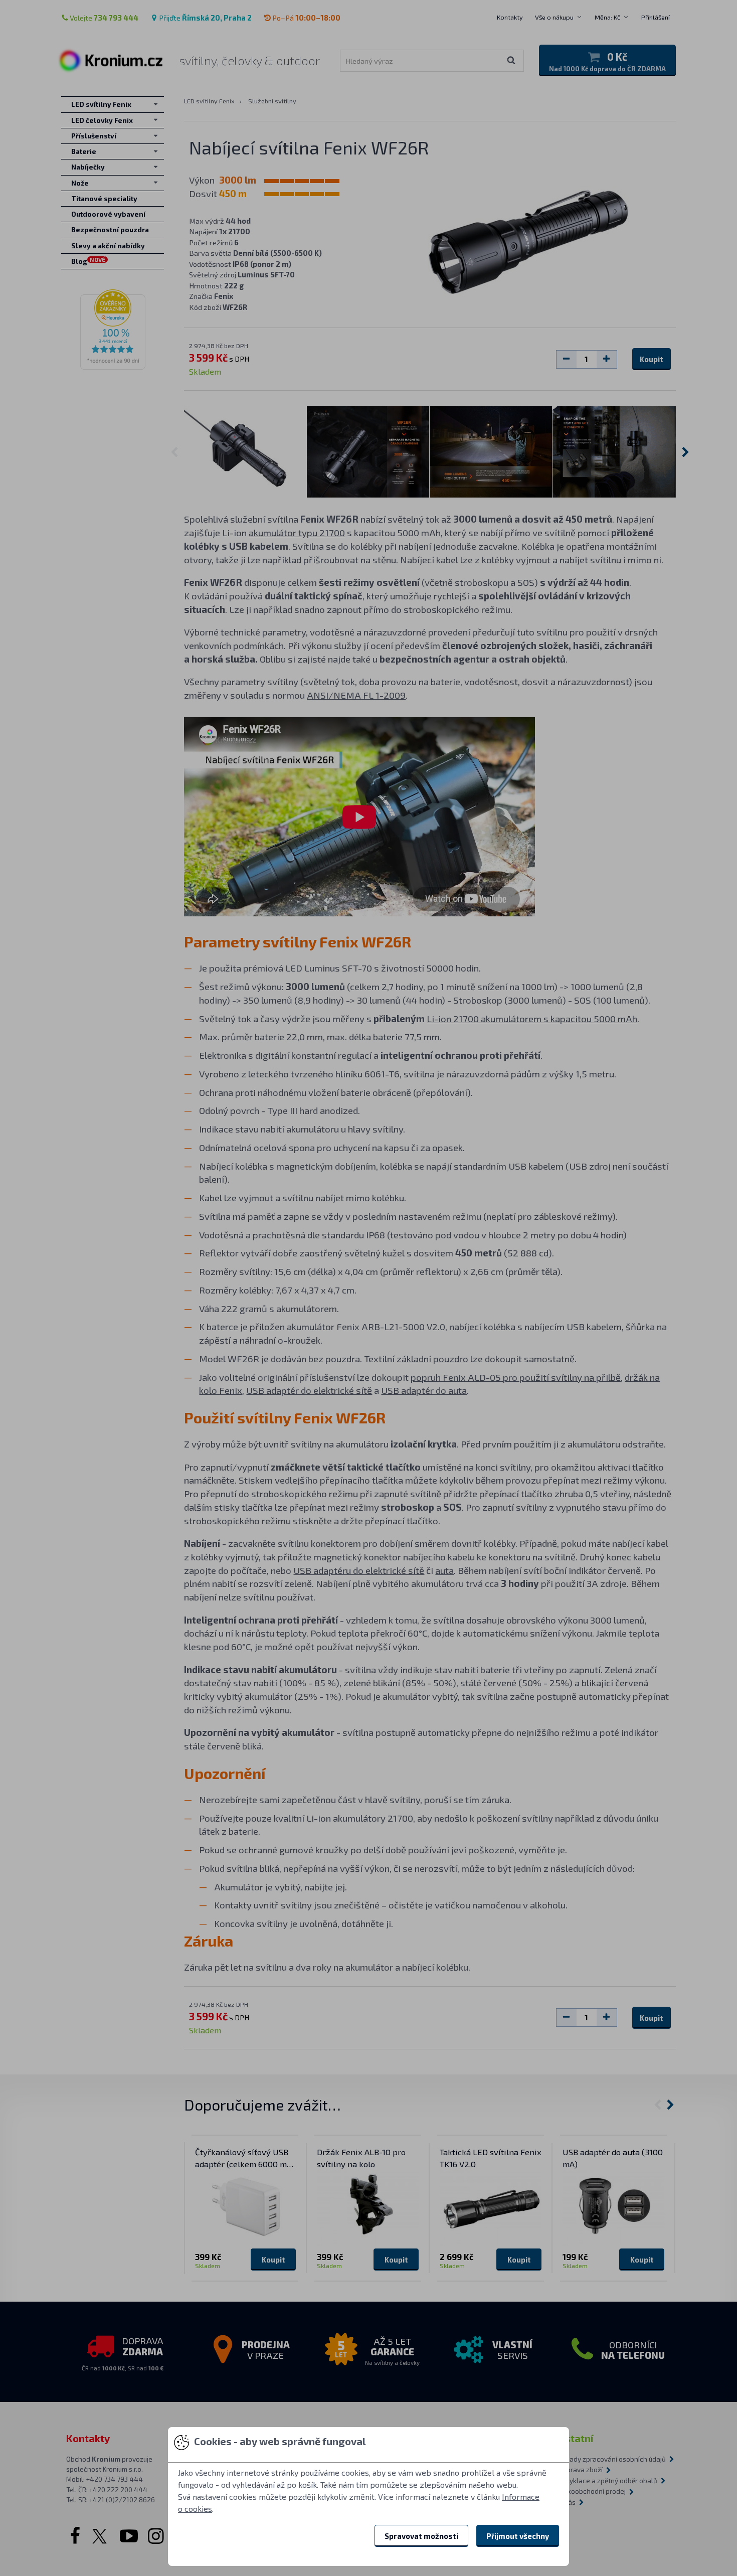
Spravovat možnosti (421, 2536)
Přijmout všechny (518, 2536)
